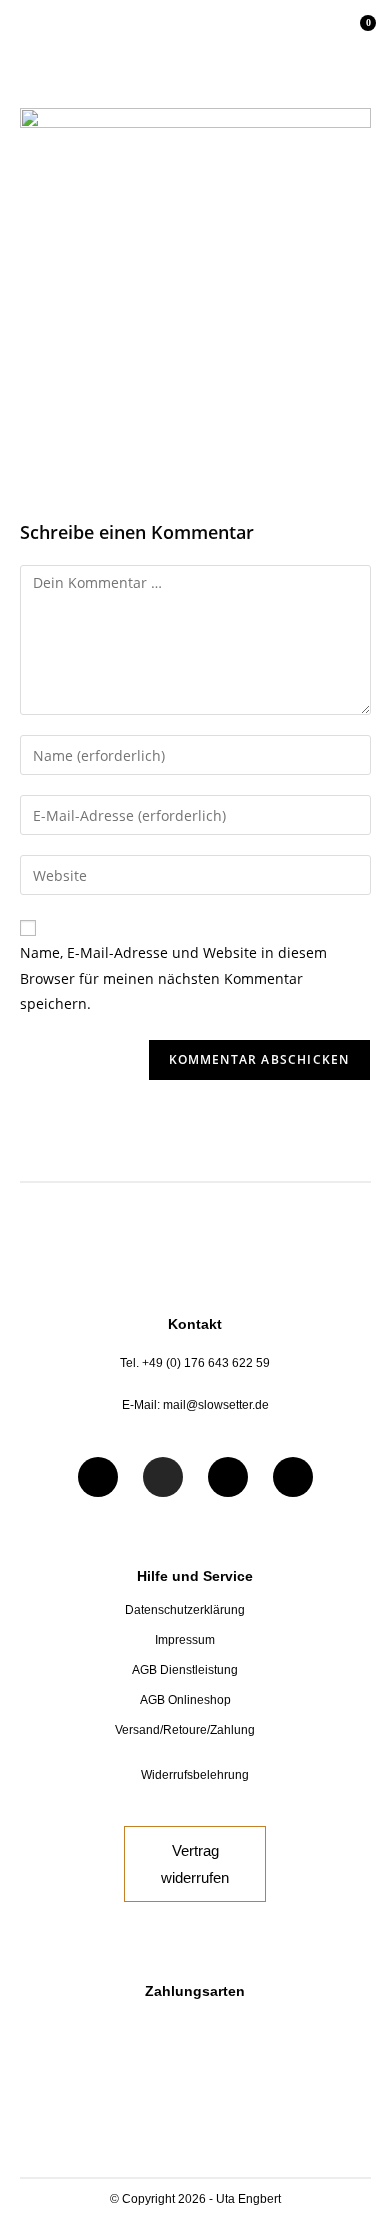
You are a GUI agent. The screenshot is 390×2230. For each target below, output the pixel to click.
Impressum (185, 1640)
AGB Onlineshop (185, 1700)
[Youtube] (228, 1477)
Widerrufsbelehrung (195, 1775)
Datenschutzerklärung (185, 1610)
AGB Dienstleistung (185, 1670)
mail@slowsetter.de (216, 1405)
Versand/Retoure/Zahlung (185, 1730)
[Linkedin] (293, 1477)
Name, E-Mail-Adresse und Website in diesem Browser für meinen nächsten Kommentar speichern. (173, 977)
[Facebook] (98, 1477)
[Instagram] (163, 1477)
